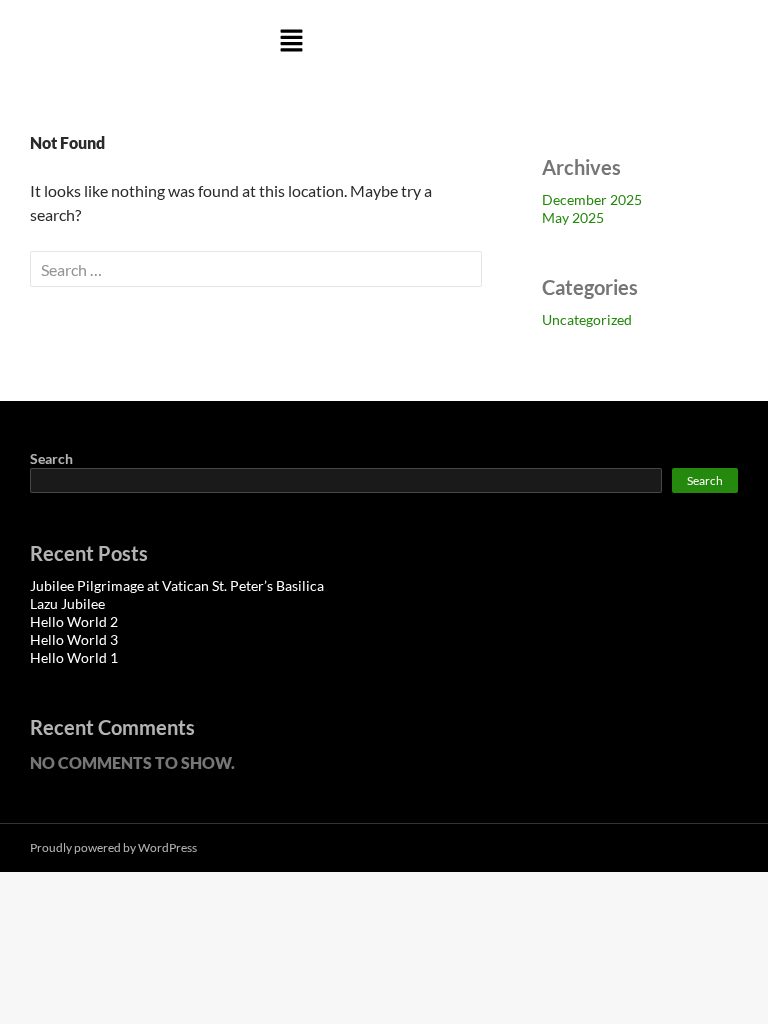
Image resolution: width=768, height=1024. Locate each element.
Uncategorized (587, 319)
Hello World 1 (74, 657)
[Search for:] (256, 269)
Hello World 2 (74, 621)
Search (51, 458)
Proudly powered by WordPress (113, 847)
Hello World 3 (74, 639)
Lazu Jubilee (67, 603)
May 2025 (573, 217)
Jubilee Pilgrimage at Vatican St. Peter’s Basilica (177, 585)
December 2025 (592, 199)
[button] (291, 41)
